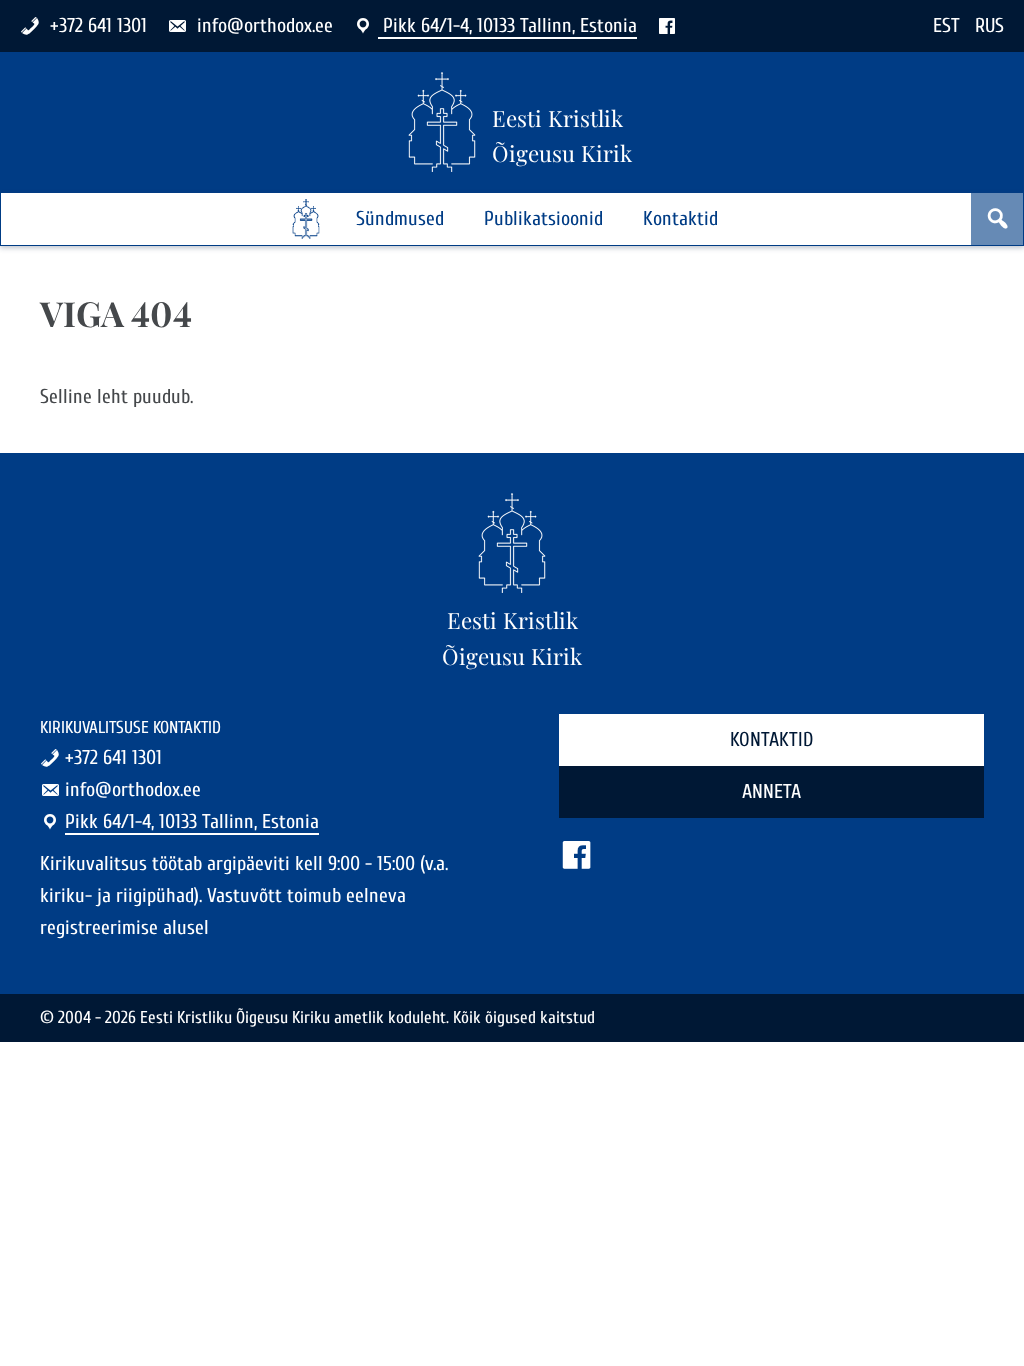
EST (946, 25)
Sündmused (400, 218)
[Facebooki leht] (667, 25)
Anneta (771, 791)
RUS (989, 25)
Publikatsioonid (543, 218)
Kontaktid (680, 218)
